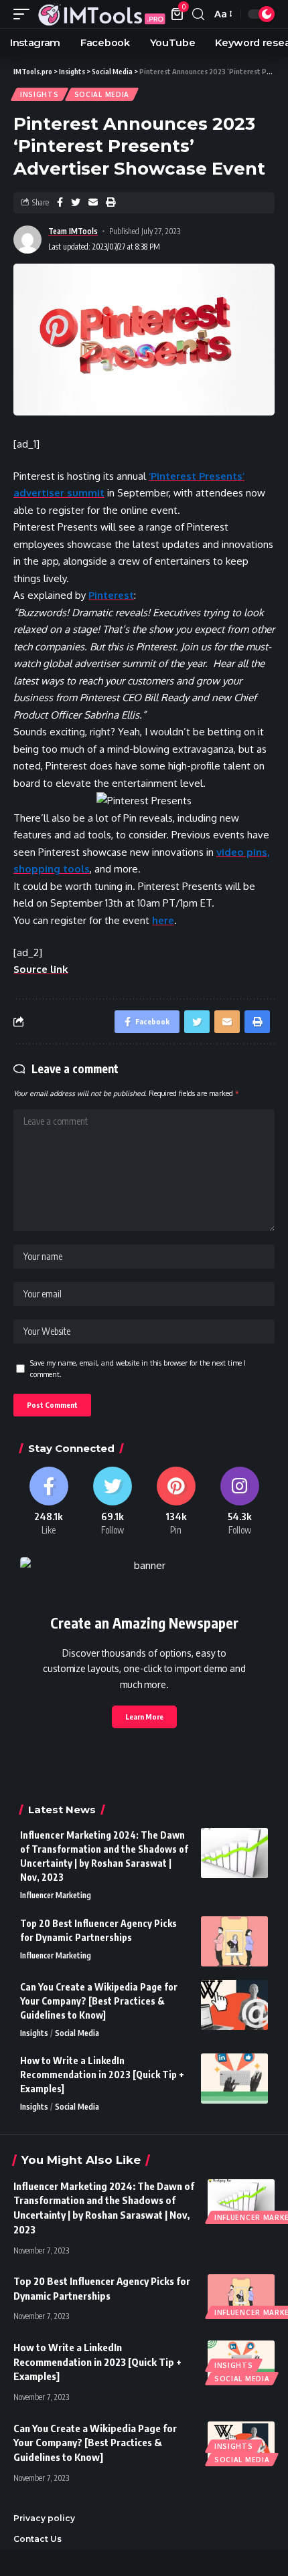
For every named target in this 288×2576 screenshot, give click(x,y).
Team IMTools (73, 231)
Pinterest (111, 595)
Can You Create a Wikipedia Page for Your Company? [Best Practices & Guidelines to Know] (99, 2001)
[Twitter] (112, 1502)
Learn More (144, 1717)
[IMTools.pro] (101, 14)
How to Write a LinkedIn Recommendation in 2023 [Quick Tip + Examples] (102, 2075)
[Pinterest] (176, 1502)
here (163, 920)
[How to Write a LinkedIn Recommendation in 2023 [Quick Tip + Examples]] (234, 2079)
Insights (40, 94)
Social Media (102, 94)
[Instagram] (239, 1502)
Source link (41, 969)
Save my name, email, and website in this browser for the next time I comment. (138, 1369)
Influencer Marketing (56, 1895)
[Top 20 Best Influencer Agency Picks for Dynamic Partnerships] (234, 1941)
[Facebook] (49, 1502)
